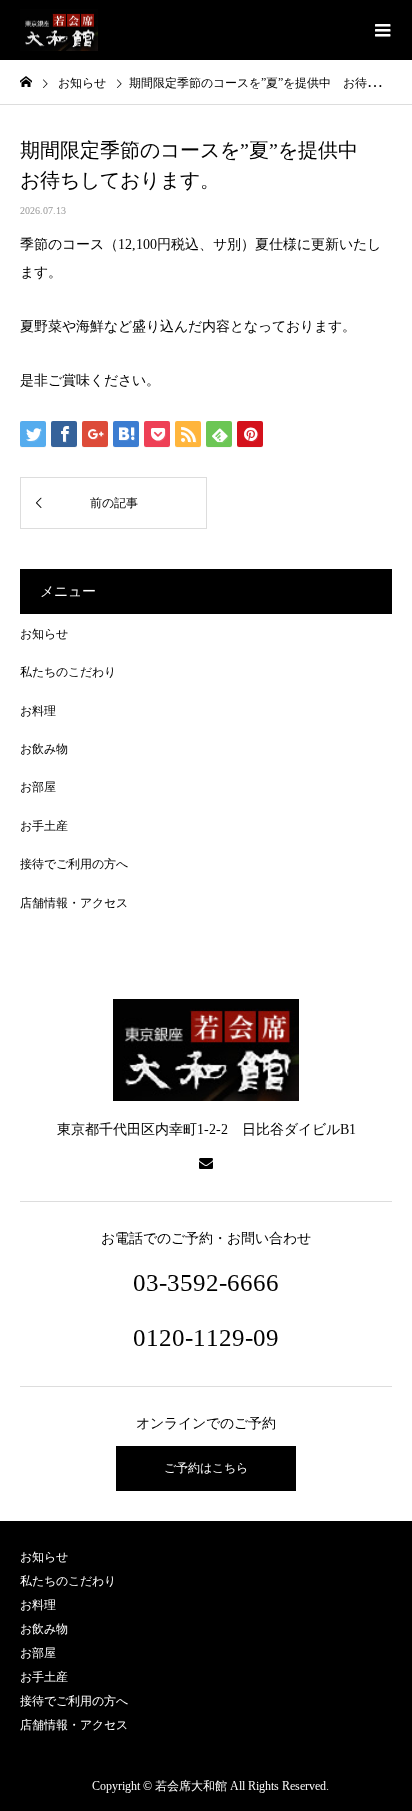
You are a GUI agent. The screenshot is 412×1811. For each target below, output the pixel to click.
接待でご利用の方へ (74, 864)
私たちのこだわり (68, 672)
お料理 (38, 711)
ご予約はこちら (206, 1468)
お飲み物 (44, 749)
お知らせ (44, 634)
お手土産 (44, 826)
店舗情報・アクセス (74, 903)
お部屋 (38, 787)
